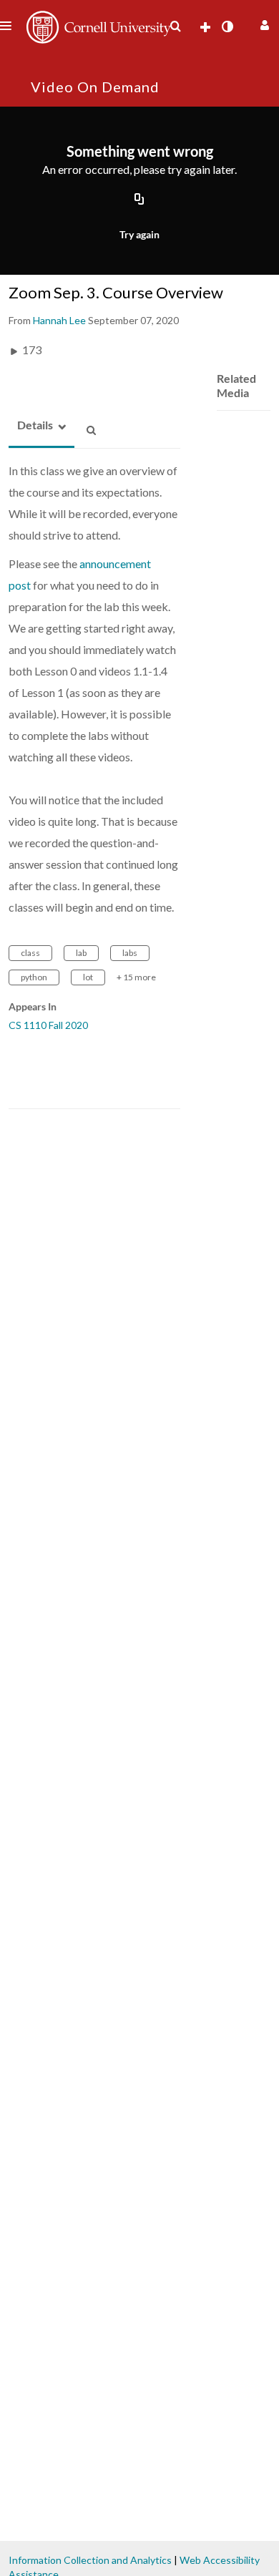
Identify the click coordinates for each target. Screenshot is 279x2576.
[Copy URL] (139, 200)
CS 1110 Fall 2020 (48, 1025)
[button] (263, 23)
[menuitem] (175, 26)
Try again (139, 234)
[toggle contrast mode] (227, 26)
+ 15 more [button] (136, 977)
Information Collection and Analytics (90, 2560)
